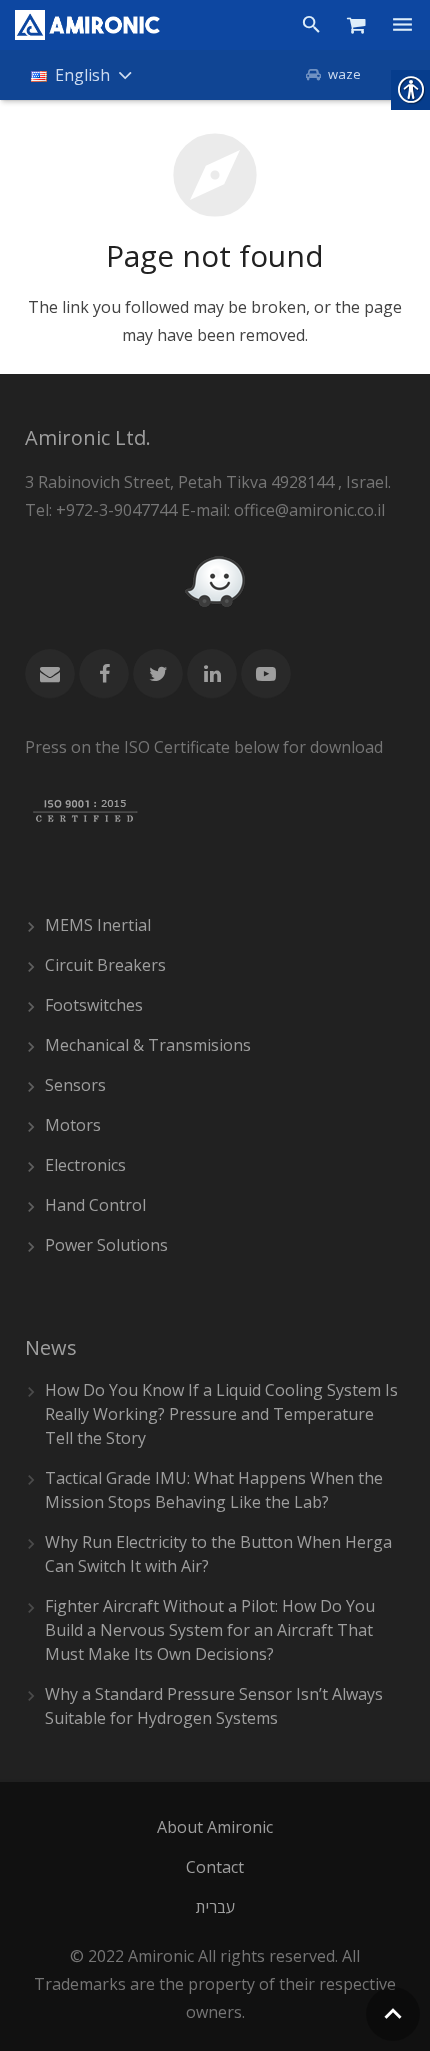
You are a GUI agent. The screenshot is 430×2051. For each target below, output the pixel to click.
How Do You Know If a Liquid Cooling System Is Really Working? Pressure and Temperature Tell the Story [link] (221, 1414)
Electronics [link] (85, 1165)
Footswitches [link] (94, 1005)
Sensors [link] (75, 1085)
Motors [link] (73, 1125)
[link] (87, 25)
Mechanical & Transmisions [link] (148, 1045)
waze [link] (344, 74)
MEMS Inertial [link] (98, 925)
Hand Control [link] (95, 1205)
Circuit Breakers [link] (105, 965)
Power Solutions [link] (106, 1245)
